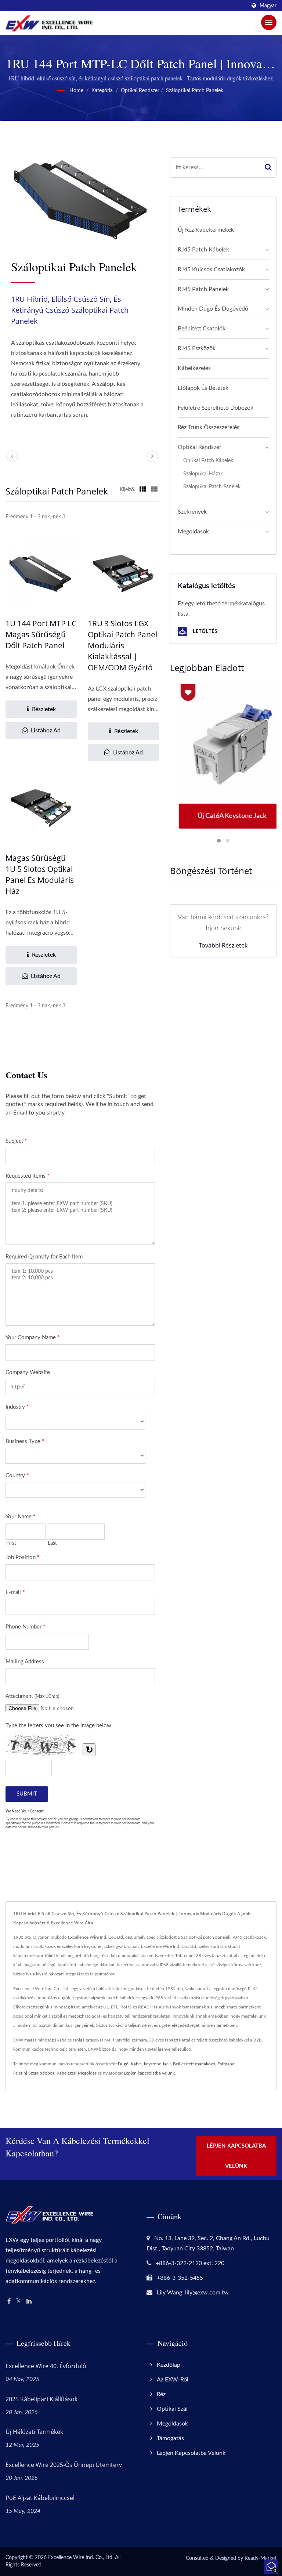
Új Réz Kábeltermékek (206, 230)
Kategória (102, 91)
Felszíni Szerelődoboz (34, 2073)
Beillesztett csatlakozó (194, 2064)
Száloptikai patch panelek (195, 91)
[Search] (268, 168)
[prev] (12, 456)
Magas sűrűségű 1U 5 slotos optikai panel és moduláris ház (40, 874)
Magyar (268, 6)
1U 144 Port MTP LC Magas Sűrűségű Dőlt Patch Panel (41, 634)
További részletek (223, 945)
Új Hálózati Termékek (34, 2432)
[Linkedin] (29, 2302)
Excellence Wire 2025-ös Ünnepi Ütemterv (64, 2465)
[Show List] (154, 490)
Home (76, 91)
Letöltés (204, 631)
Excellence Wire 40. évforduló (46, 2366)
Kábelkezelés (194, 368)
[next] (152, 456)
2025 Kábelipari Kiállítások (41, 2399)
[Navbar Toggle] (269, 22)
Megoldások (193, 532)
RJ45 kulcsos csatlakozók (211, 269)
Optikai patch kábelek (208, 461)
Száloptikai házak (203, 474)
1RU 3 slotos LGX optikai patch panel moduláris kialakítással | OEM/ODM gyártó (122, 645)
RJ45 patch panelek (203, 289)
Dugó (123, 2064)
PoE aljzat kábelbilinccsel (40, 2498)
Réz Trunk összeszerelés (209, 427)
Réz (161, 2394)
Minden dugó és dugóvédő (213, 309)
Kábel (136, 2064)
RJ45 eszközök (197, 348)
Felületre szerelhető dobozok (216, 408)
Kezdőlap (169, 2365)
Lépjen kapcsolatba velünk (149, 2073)
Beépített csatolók (202, 329)
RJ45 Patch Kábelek (203, 250)
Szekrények (192, 512)
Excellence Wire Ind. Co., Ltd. (81, 2558)
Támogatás (170, 2438)
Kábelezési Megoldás (77, 2073)
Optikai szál (172, 2409)
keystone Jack (157, 2064)
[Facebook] (9, 2302)
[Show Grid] (143, 490)
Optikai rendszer (140, 91)
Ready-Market (261, 2558)
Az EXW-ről (173, 2380)
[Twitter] (19, 2302)
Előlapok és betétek (203, 388)
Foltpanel (226, 2064)
